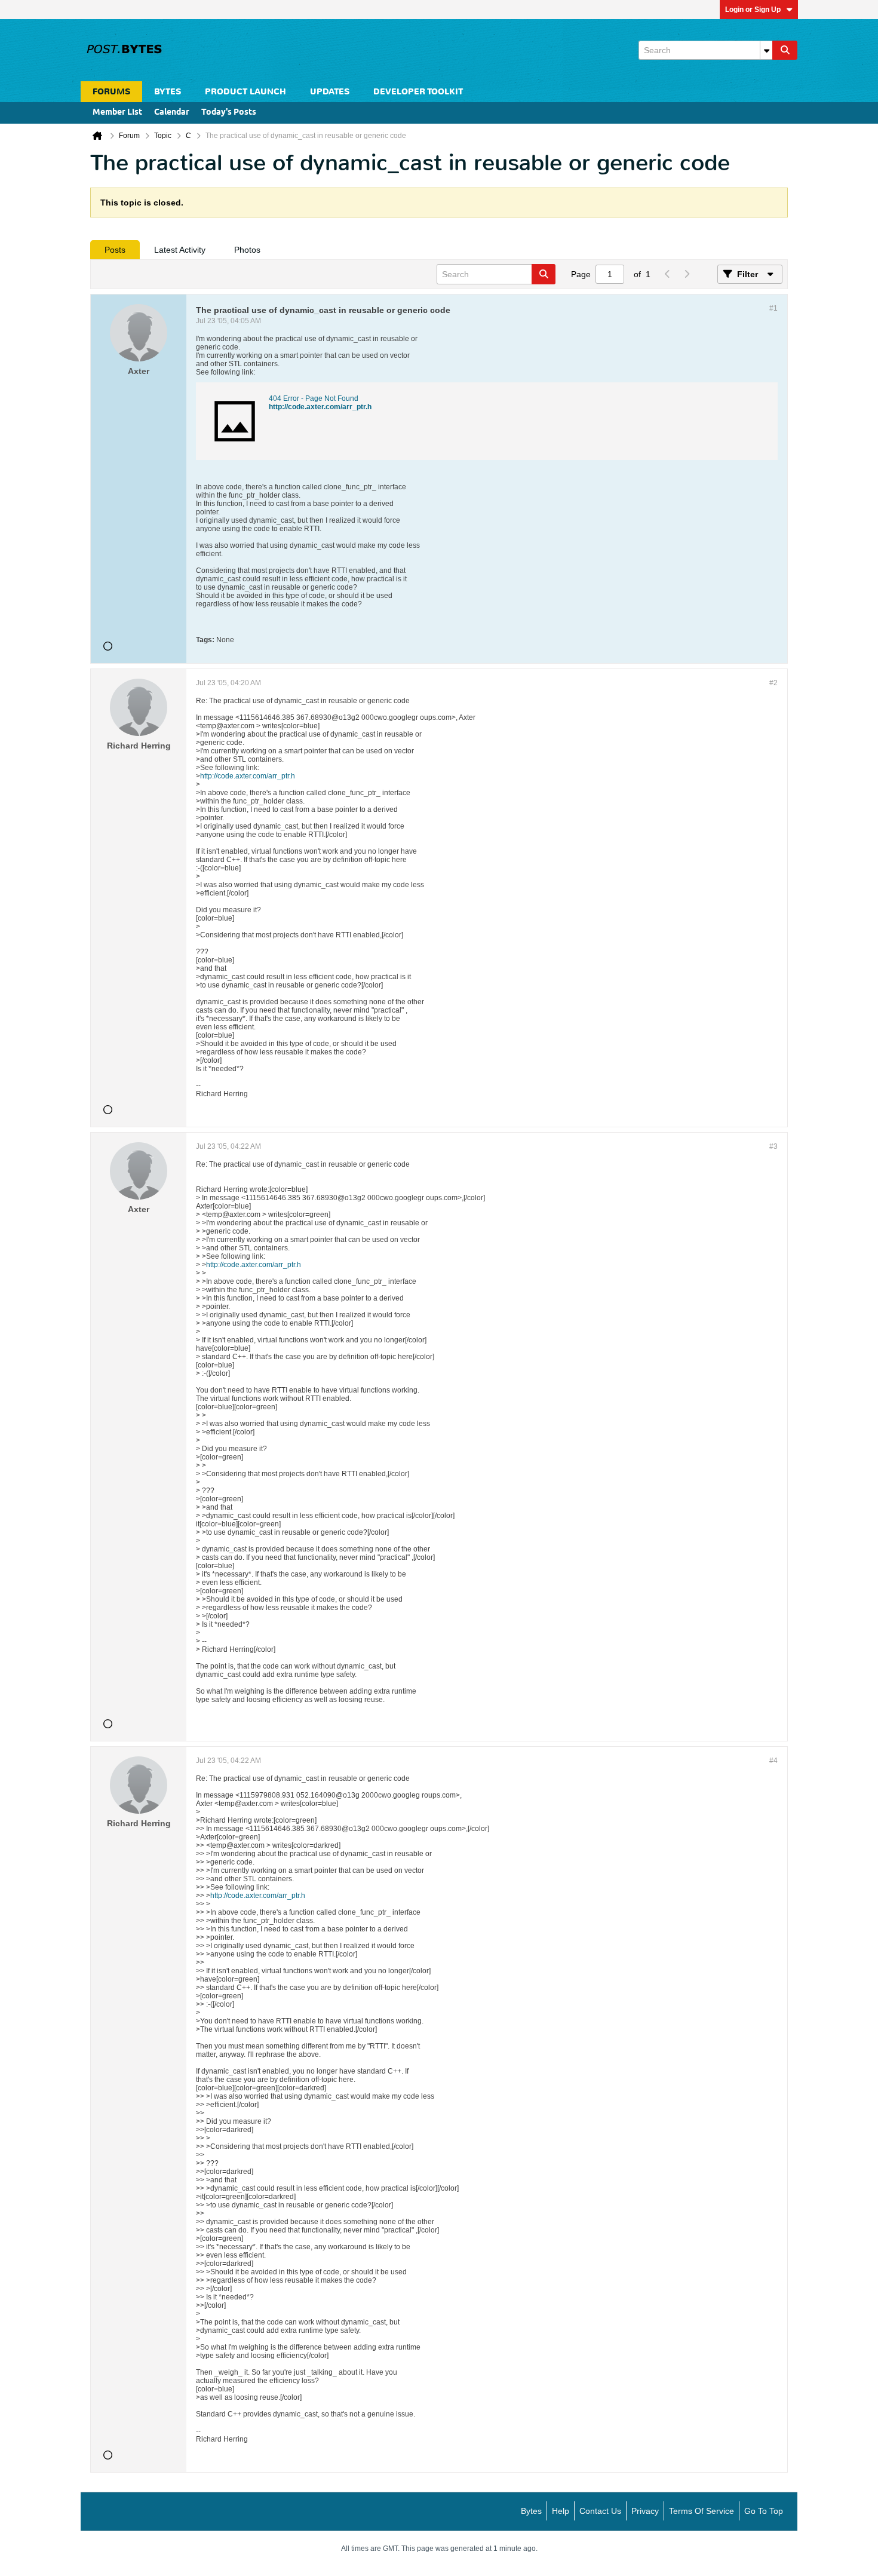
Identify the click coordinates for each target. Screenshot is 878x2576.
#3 (773, 1146)
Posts (115, 250)
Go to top (764, 2511)
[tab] (115, 250)
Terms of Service (702, 2511)
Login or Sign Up (753, 10)
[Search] (785, 50)
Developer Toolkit (418, 92)
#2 (773, 683)
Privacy (645, 2511)
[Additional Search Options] (766, 50)
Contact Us (600, 2511)
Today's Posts (229, 113)
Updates (330, 92)
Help (561, 2511)
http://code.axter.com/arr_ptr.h (320, 407)
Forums (111, 92)
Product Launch (245, 92)
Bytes (531, 2511)
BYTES (168, 92)
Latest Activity (180, 250)
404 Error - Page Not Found (314, 398)
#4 (773, 1761)
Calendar (172, 113)
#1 (773, 308)
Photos (247, 250)
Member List (117, 113)
